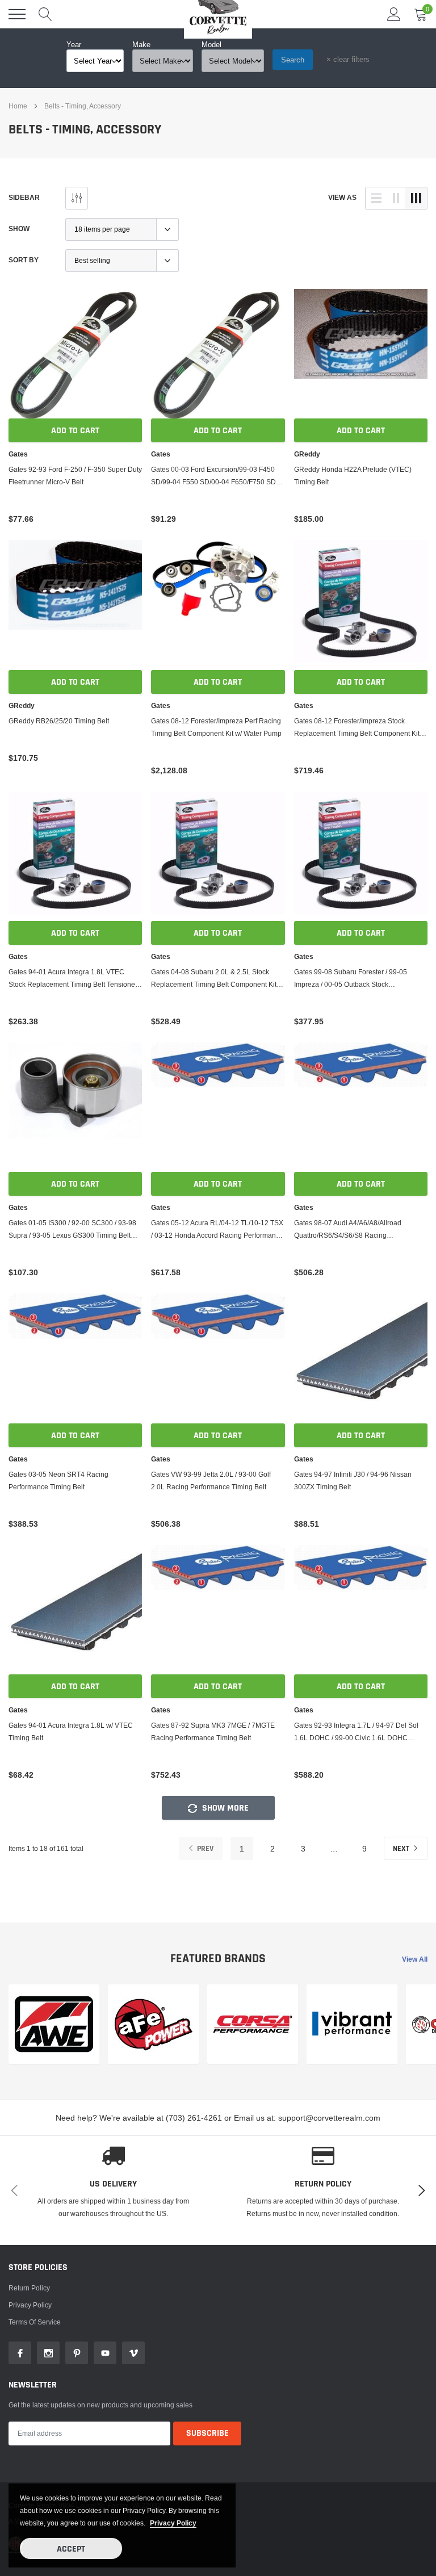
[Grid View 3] (416, 198)
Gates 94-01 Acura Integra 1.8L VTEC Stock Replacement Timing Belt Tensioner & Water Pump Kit (73, 979)
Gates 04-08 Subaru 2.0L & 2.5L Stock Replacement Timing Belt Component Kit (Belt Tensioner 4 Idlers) (214, 979)
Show (19, 229)
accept (71, 2549)
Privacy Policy (30, 2322)
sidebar (24, 197)
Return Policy (29, 2305)
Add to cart (75, 431)
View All (415, 1959)
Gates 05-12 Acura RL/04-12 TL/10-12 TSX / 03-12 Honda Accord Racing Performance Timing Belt (217, 1230)
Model (211, 44)
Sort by (24, 260)
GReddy (307, 454)
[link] (75, 356)
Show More (224, 1808)
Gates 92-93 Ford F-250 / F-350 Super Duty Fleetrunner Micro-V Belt (75, 476)
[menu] (17, 14)
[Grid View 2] (396, 198)
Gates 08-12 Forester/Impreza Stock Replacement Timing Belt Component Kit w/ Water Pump (357, 728)
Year (74, 44)
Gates (18, 454)
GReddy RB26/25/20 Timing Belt (59, 721)
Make (141, 44)
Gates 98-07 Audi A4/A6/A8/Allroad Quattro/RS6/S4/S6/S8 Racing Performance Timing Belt (348, 1230)
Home (18, 106)
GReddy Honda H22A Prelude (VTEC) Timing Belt (353, 476)
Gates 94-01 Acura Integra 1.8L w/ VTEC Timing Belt (71, 1731)
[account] (394, 14)
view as (342, 197)
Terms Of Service (35, 2339)
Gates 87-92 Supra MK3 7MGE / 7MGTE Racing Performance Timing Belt (213, 1731)
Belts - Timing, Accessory (83, 106)
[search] (45, 14)
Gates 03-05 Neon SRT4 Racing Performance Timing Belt (58, 1480)
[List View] (376, 198)
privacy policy (173, 2523)
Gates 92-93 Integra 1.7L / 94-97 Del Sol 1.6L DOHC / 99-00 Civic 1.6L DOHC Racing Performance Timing (356, 1733)
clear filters (348, 59)
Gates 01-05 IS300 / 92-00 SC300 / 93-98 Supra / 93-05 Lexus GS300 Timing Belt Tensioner (72, 1230)
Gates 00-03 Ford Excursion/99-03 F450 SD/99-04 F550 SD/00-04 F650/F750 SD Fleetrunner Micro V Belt (213, 477)
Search (293, 60)
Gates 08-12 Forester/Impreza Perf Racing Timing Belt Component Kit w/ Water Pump (216, 727)
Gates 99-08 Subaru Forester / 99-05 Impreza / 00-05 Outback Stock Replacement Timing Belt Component (352, 979)
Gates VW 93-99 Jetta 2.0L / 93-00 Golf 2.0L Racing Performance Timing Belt (211, 1480)
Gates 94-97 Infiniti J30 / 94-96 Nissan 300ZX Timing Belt (353, 1480)
